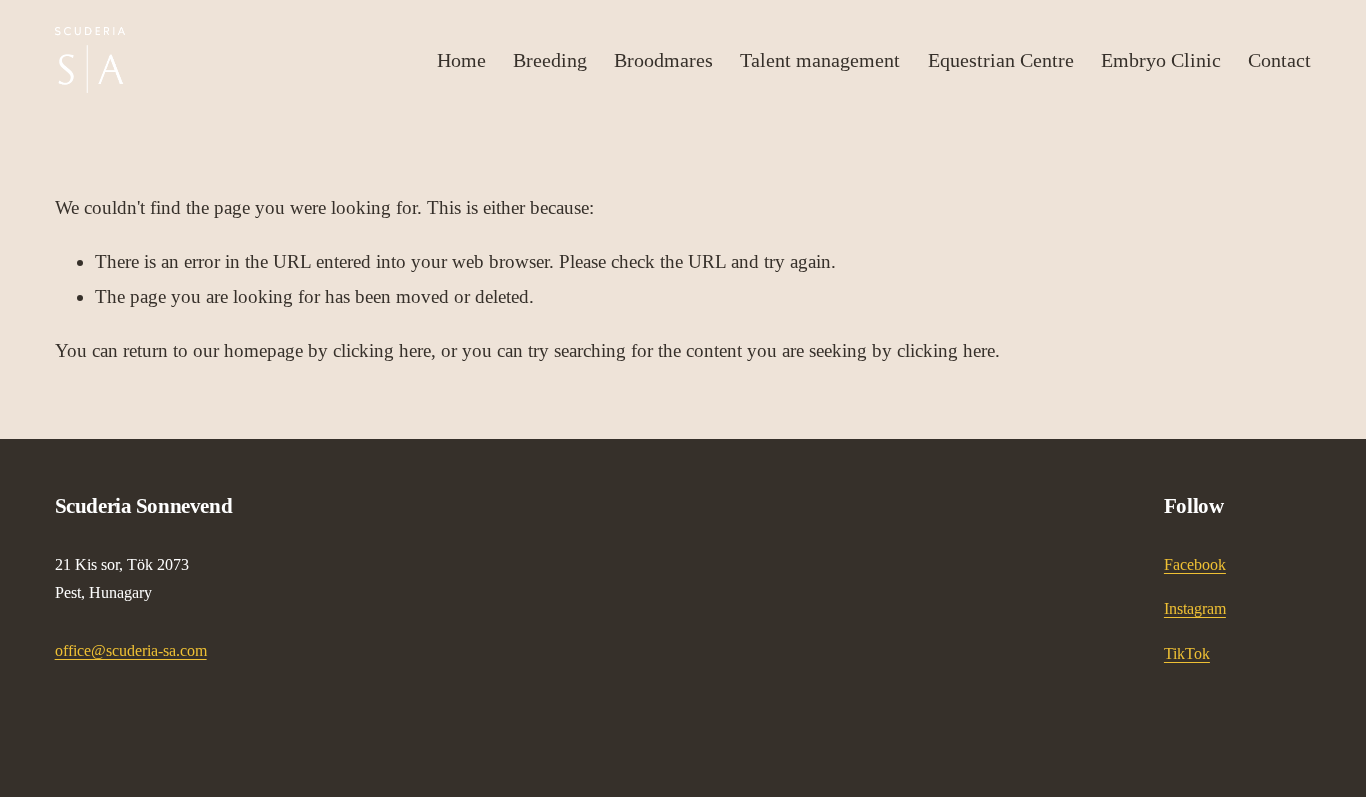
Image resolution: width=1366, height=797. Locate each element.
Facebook (1195, 564)
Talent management (820, 60)
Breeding (550, 60)
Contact (1279, 60)
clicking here (382, 350)
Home (461, 60)
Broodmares (663, 60)
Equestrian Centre (1001, 60)
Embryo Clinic (1161, 60)
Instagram (1195, 608)
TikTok (1187, 653)
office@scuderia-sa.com (131, 650)
